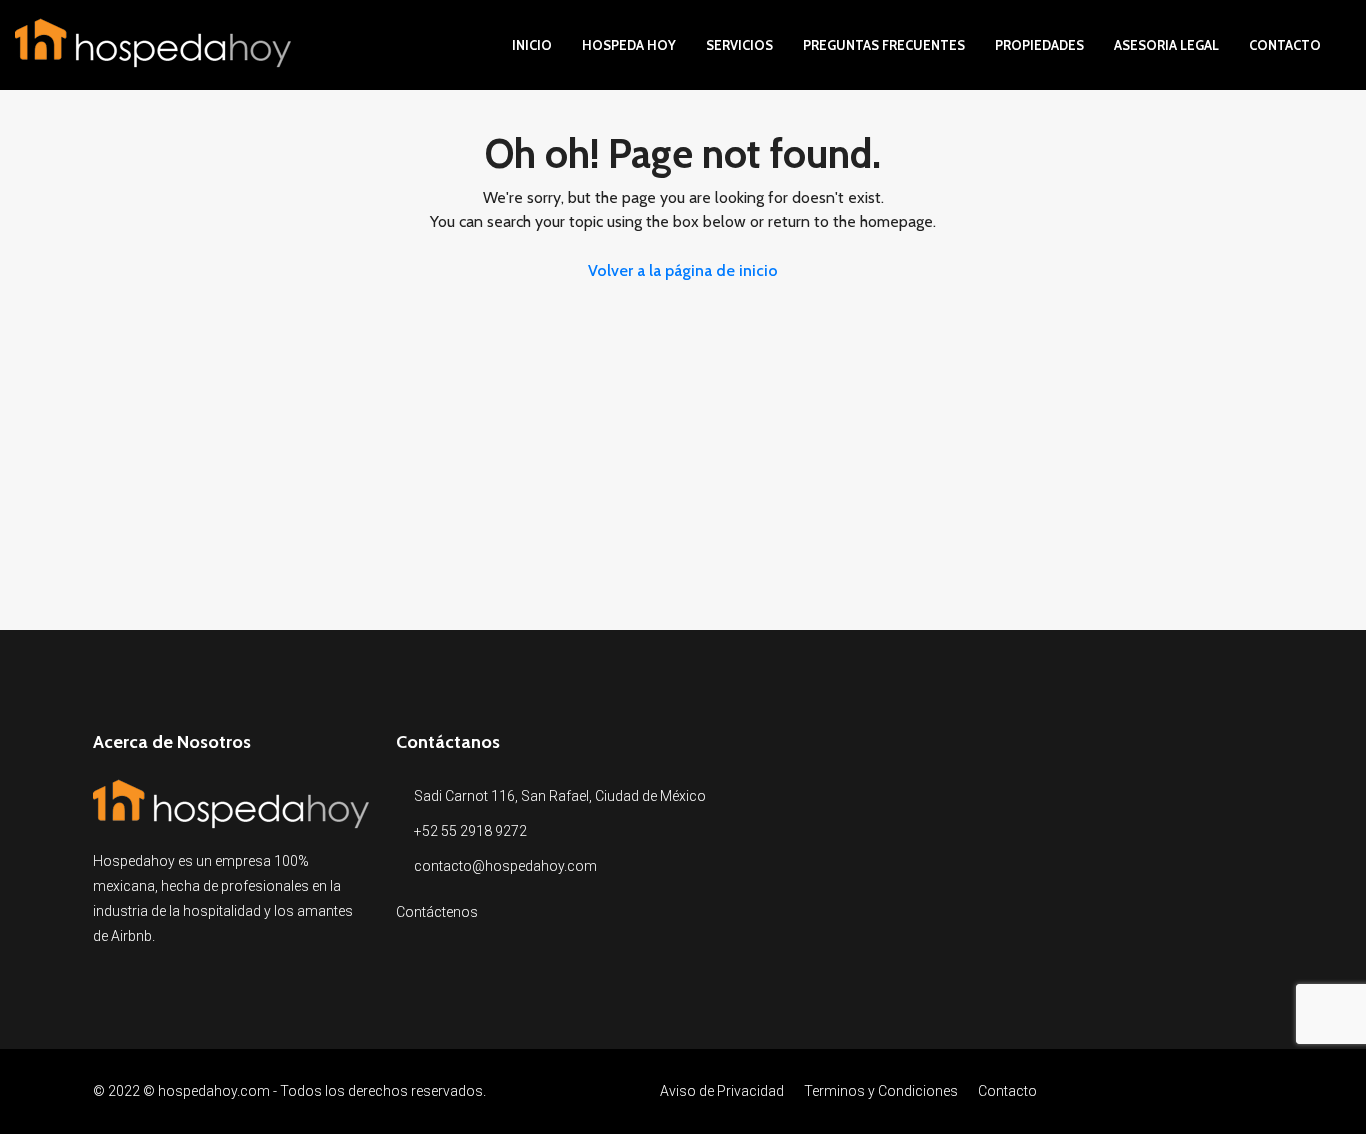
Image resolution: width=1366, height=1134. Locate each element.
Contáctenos (437, 912)
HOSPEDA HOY (629, 45)
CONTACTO (1285, 45)
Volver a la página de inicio (683, 270)
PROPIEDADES (1039, 45)
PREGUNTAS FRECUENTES (884, 45)
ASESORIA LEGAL (1166, 45)
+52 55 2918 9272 (470, 831)
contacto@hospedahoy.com (505, 866)
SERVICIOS (739, 45)
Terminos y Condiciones (881, 1091)
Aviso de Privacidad (722, 1091)
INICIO (532, 45)
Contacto (1007, 1091)
